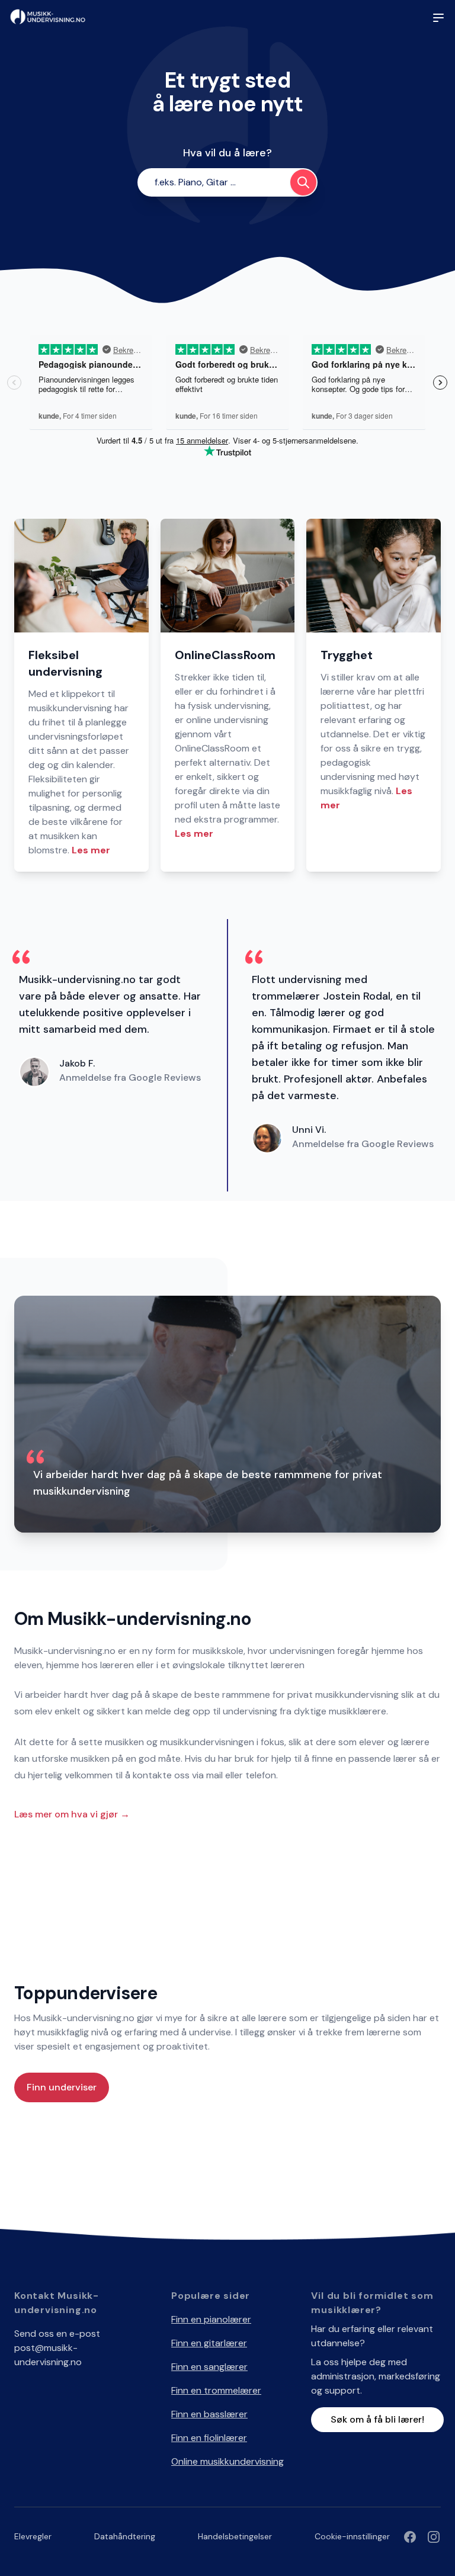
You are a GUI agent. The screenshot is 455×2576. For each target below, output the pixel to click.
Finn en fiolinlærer (209, 2438)
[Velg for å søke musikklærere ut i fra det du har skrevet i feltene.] (303, 182)
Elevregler (33, 2536)
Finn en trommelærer (216, 2390)
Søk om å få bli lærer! (377, 2419)
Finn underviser (62, 2087)
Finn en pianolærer (211, 2319)
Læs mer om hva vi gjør (72, 1814)
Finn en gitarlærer (209, 2343)
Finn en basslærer (209, 2414)
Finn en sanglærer (209, 2367)
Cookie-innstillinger (352, 2536)
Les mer (91, 850)
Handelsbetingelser (235, 2536)
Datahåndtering (125, 2536)
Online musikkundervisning (227, 2461)
